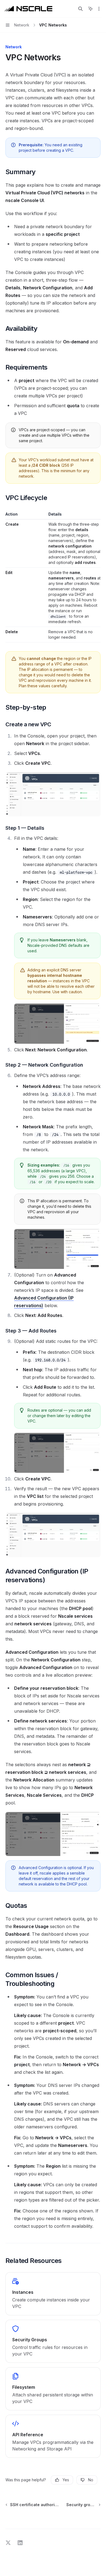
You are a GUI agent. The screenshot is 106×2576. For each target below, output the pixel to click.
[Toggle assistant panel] (91, 9)
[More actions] (99, 9)
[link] (53, 2294)
